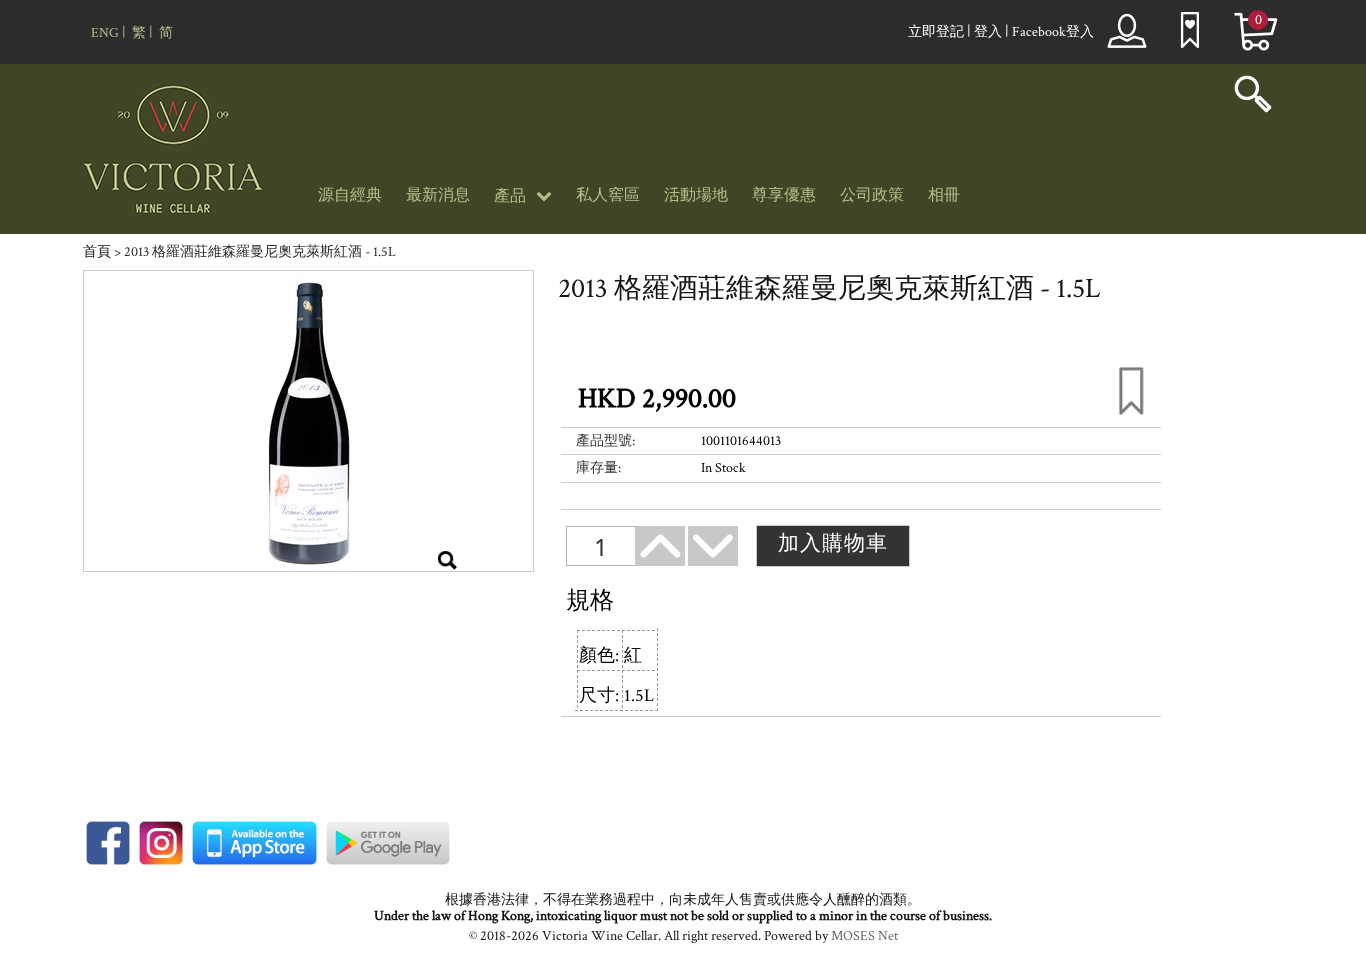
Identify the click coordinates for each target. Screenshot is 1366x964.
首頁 (97, 252)
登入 (988, 32)
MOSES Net (864, 936)
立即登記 (936, 32)
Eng (105, 33)
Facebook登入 (1053, 32)
